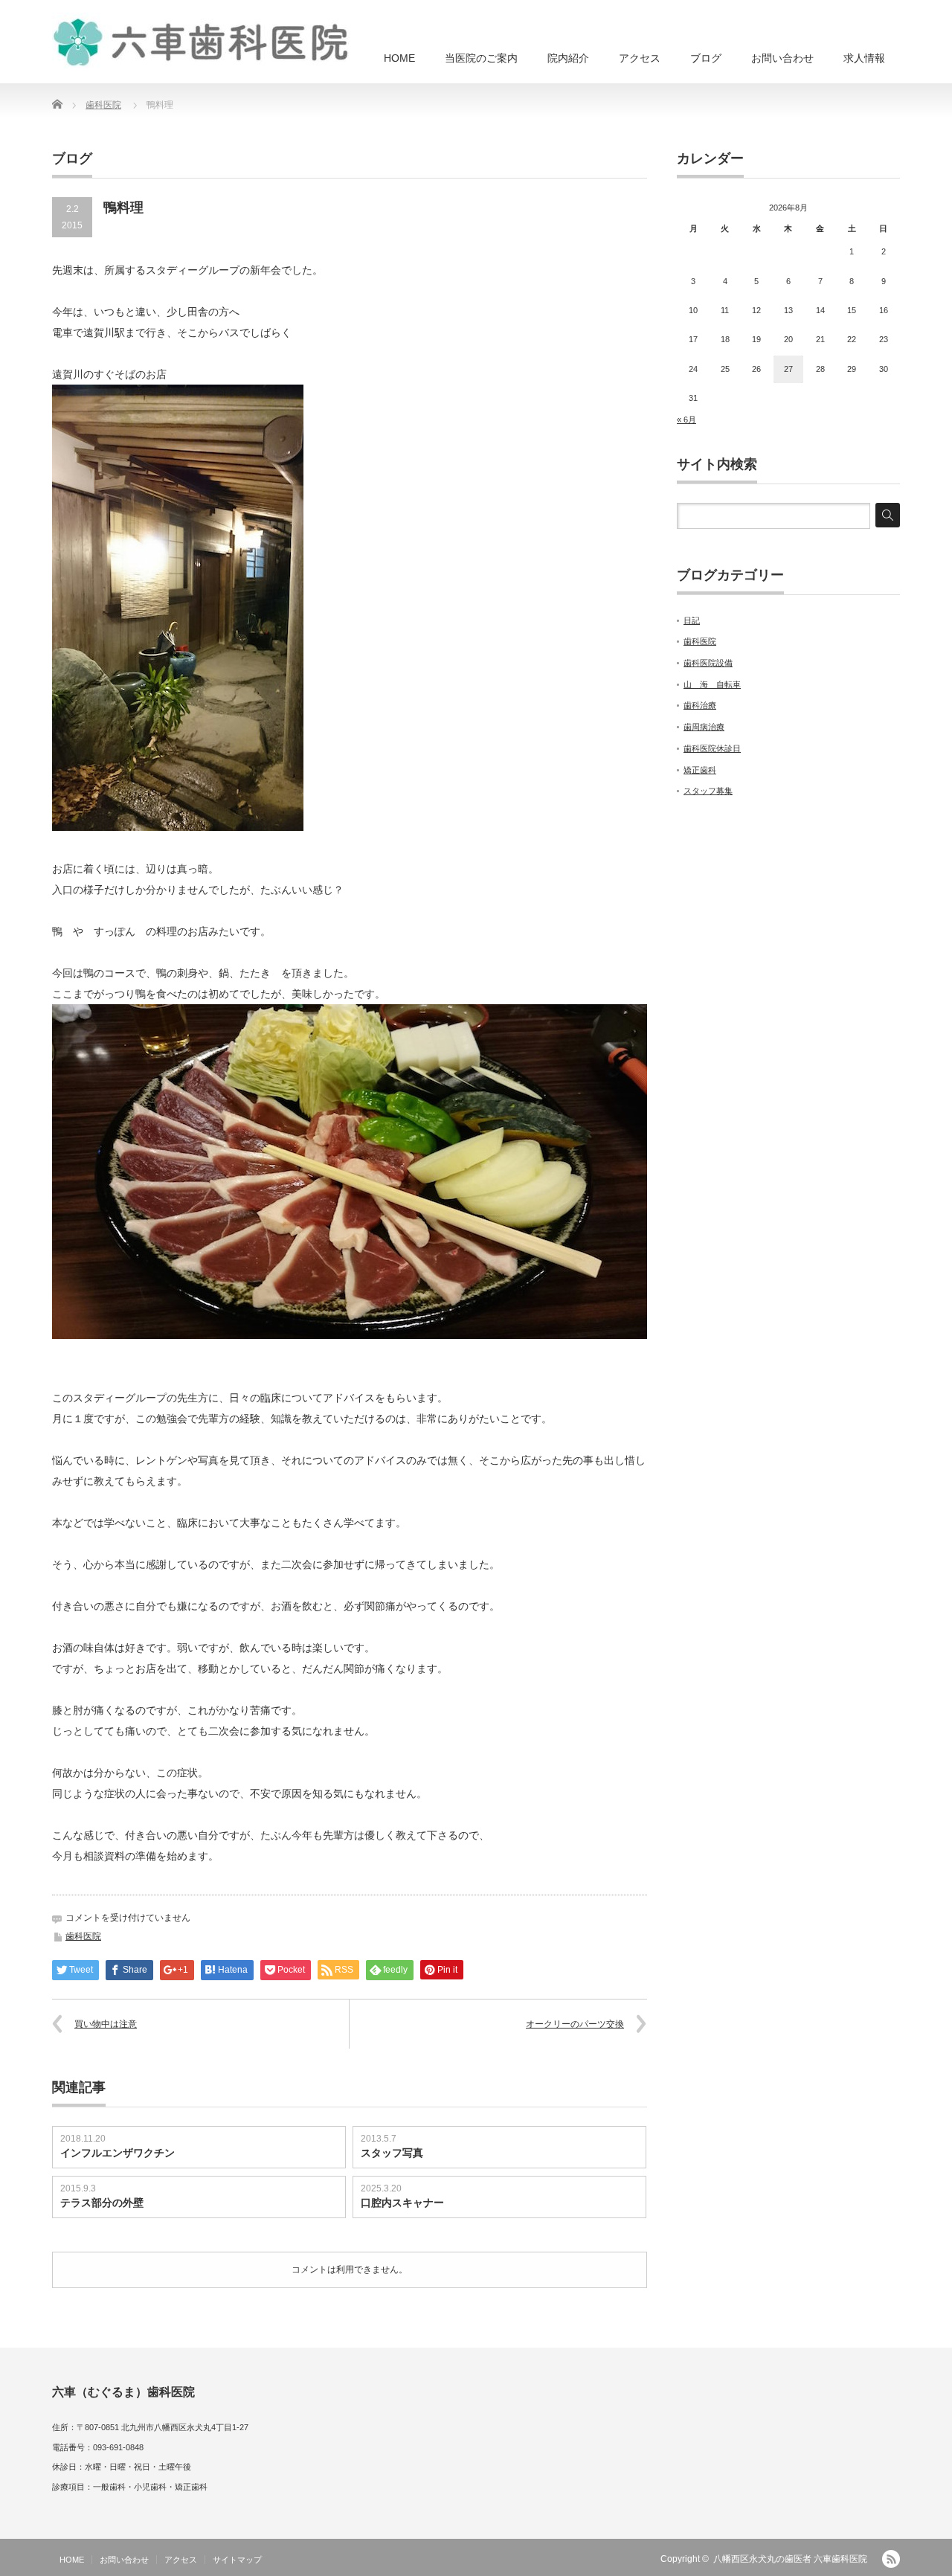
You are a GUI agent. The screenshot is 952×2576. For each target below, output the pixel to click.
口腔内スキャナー (402, 2203)
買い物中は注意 (106, 2024)
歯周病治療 (704, 727)
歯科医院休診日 (712, 748)
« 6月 (686, 420)
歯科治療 (700, 705)
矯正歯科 (700, 770)
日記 (692, 620)
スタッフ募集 (708, 791)
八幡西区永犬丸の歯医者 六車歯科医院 (790, 2559)
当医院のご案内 (481, 58)
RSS (891, 2559)
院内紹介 (568, 58)
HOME (399, 58)
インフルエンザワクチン (118, 2153)
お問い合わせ (782, 58)
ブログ (706, 58)
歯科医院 (103, 105)
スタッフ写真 (392, 2153)
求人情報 (864, 58)
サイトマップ (237, 2560)
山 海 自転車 (712, 684)
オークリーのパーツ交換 (575, 2024)
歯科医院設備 (708, 663)
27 (788, 369)
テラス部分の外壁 (102, 2203)
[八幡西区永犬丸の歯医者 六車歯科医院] (201, 41)
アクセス (640, 58)
